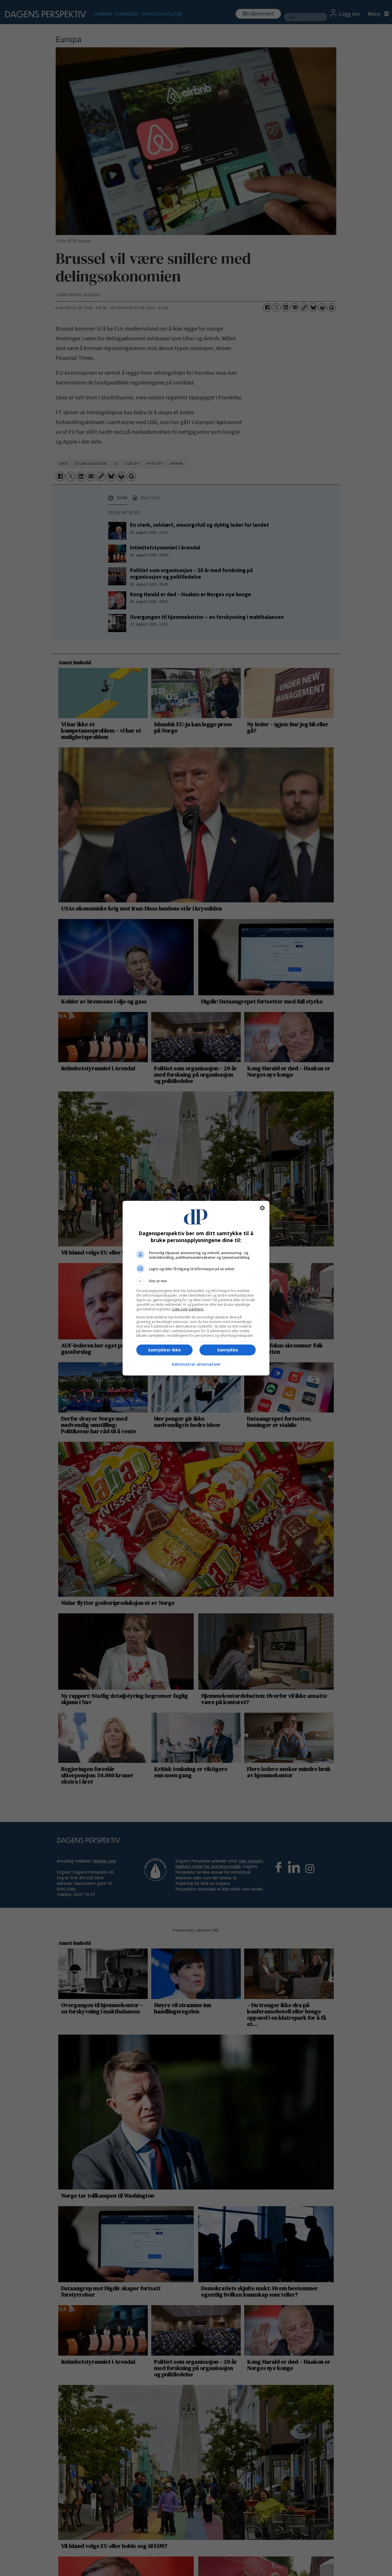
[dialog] (196, 1288)
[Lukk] (262, 1208)
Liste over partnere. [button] (188, 1309)
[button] (196, 1281)
